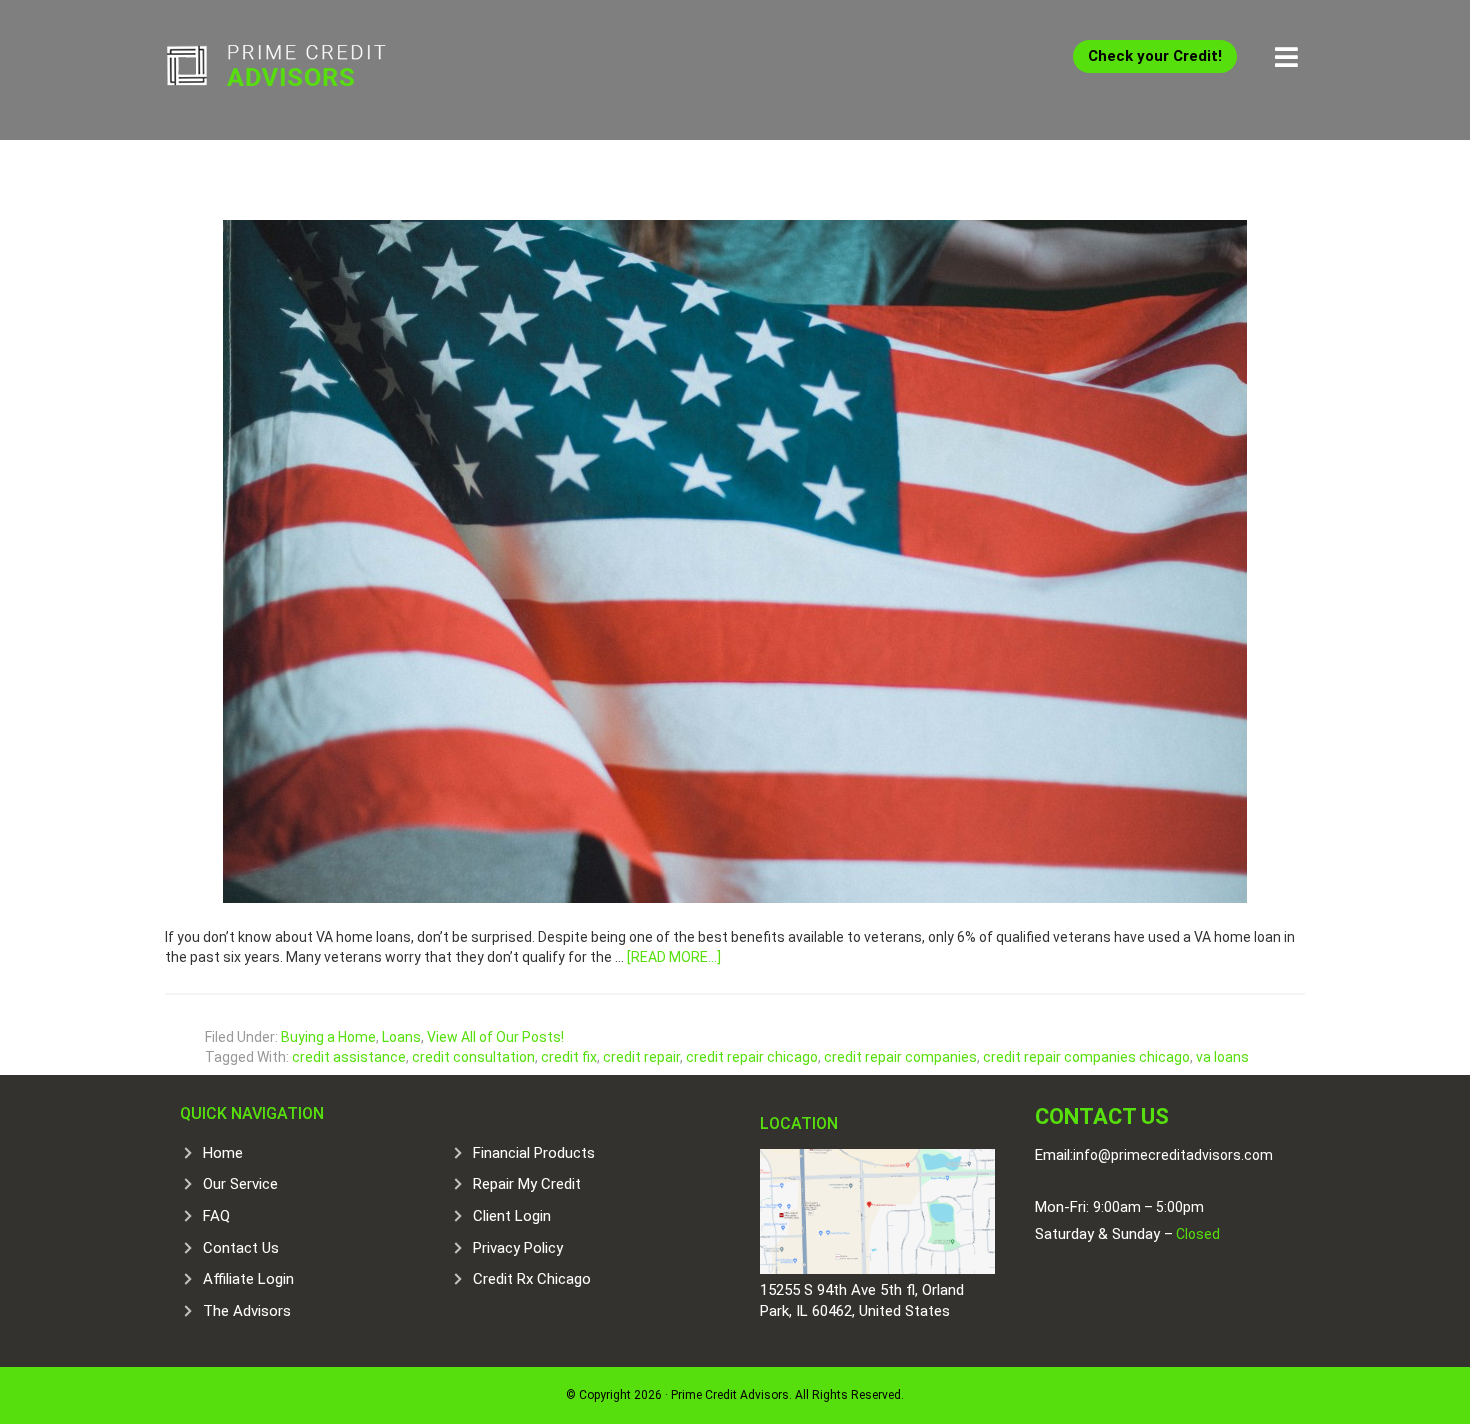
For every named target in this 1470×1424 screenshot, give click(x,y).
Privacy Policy (518, 1248)
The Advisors (247, 1311)
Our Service (240, 1184)
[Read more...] (674, 957)
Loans (401, 1037)
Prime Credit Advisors (315, 70)
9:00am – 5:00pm (1148, 1207)
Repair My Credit (527, 1184)
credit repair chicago (752, 1057)
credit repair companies (900, 1057)
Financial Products (534, 1153)
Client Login (512, 1216)
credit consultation (473, 1057)
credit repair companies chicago (1086, 1057)
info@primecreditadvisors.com (1173, 1155)
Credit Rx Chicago (532, 1279)
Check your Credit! (1155, 56)
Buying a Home (328, 1037)
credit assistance (349, 1057)
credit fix (569, 1057)
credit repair (641, 1057)
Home (223, 1153)
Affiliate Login (248, 1279)
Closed (1196, 1234)
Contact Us (241, 1248)
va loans (1222, 1057)
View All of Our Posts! (495, 1037)
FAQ (216, 1216)
